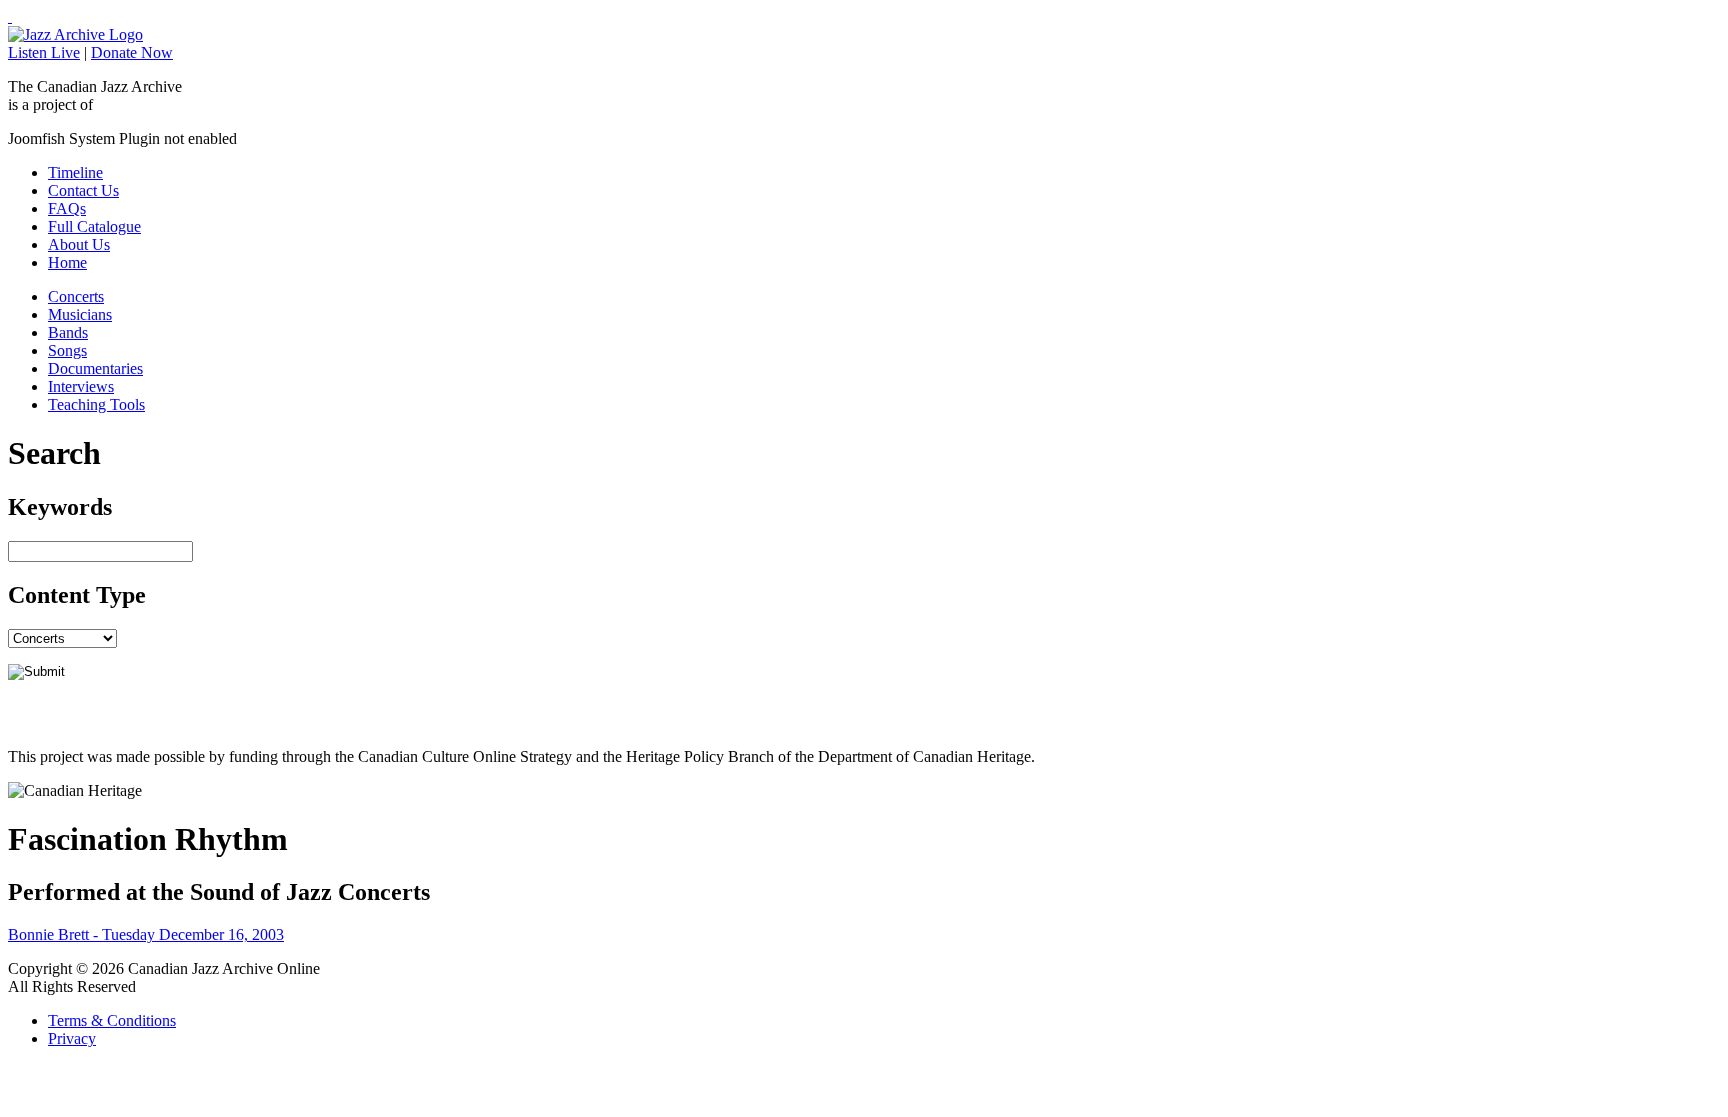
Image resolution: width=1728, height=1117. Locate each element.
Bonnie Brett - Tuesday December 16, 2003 (146, 934)
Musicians (80, 314)
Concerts (76, 296)
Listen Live (44, 52)
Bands (68, 332)
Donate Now (132, 52)
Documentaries (95, 368)
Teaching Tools (96, 404)
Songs (67, 350)
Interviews (81, 386)
